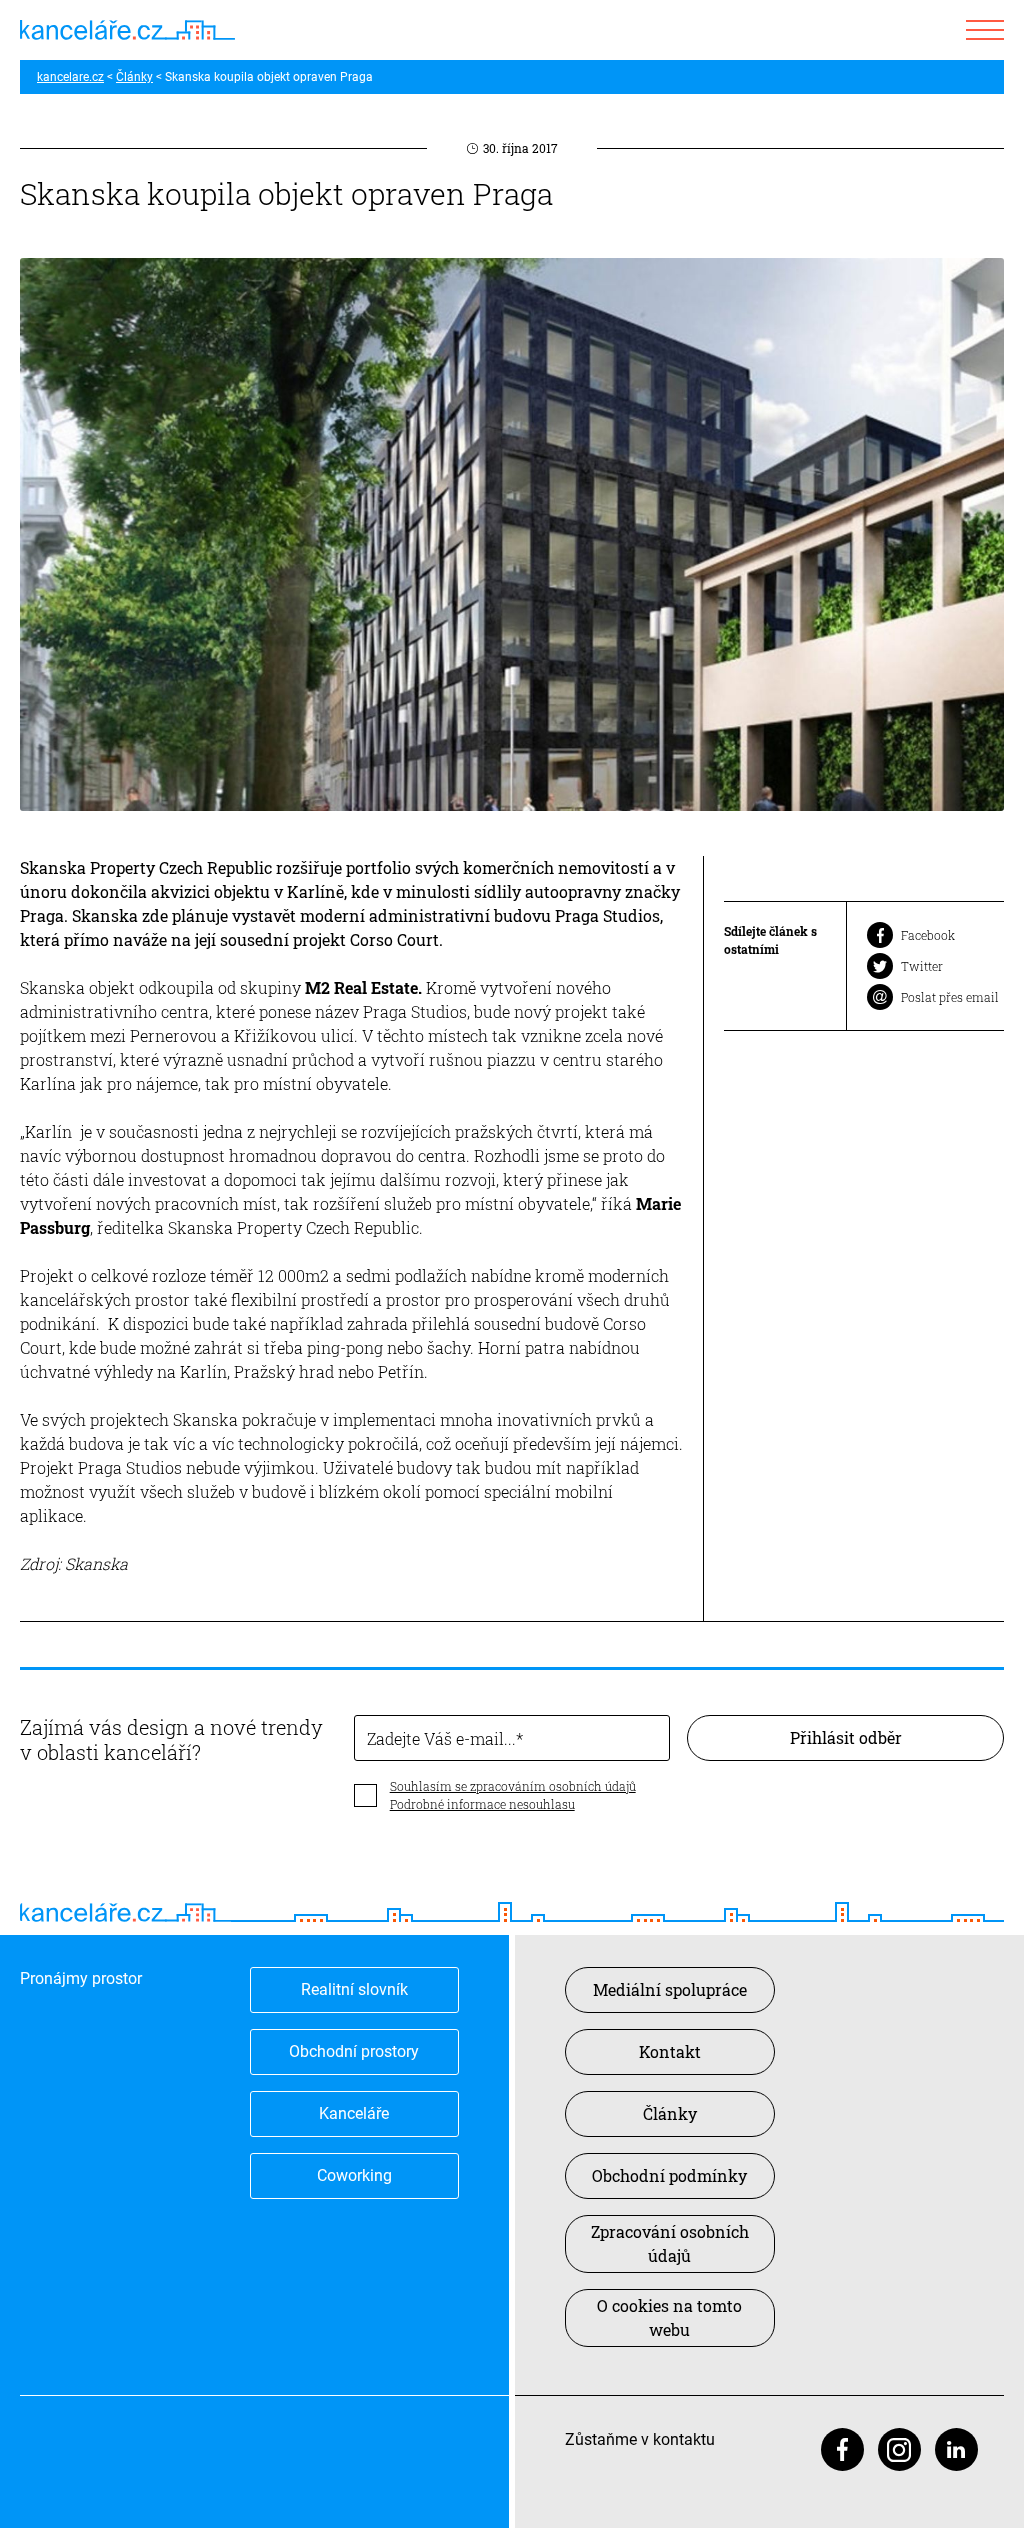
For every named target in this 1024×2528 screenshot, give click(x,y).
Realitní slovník (354, 1989)
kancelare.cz (70, 77)
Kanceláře (354, 2113)
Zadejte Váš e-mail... (441, 1738)
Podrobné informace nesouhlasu (482, 1804)
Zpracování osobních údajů (670, 2243)
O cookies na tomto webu (669, 2317)
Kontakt (670, 2051)
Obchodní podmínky (669, 2175)
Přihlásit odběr (846, 1737)
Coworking (354, 2175)
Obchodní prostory (354, 2051)
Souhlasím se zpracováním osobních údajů (513, 1786)
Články (134, 77)
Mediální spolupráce (670, 1989)
